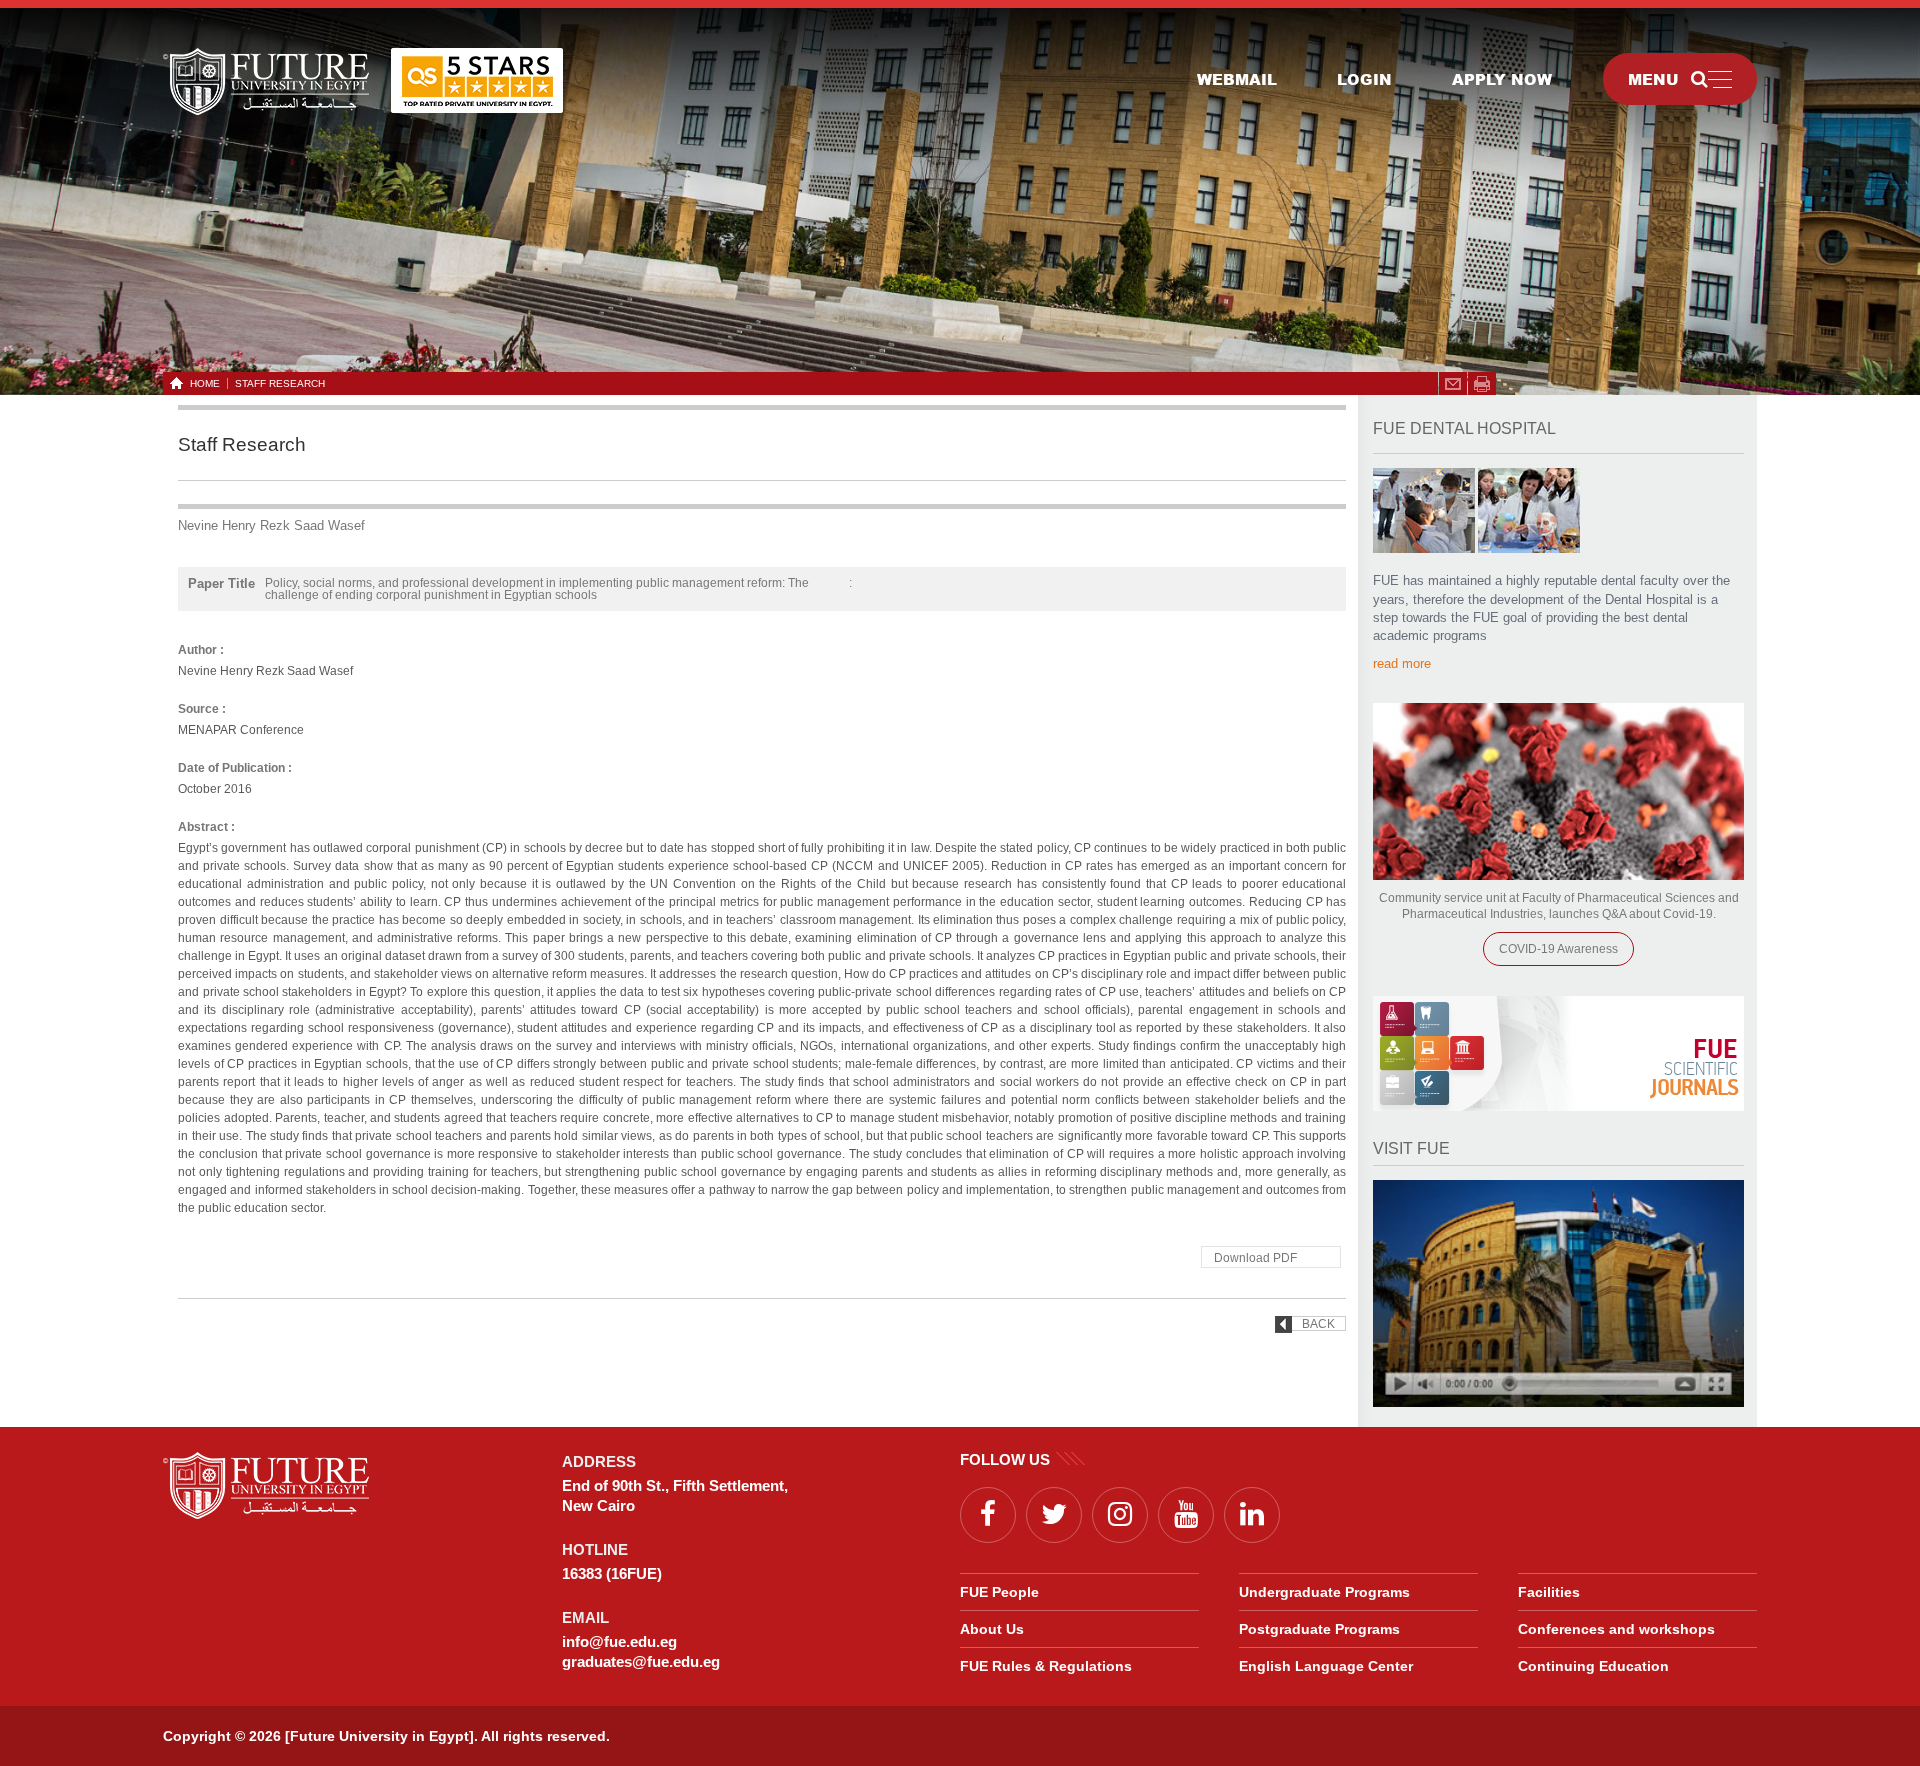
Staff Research (280, 383)
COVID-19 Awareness (1558, 949)
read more (1402, 663)
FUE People (999, 1592)
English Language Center (1326, 1666)
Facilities (1549, 1592)
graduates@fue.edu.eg (641, 1661)
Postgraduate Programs (1319, 1629)
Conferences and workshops (1616, 1629)
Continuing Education (1593, 1666)
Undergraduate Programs (1324, 1592)
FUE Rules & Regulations (1046, 1666)
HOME (205, 383)
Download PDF (1255, 1258)
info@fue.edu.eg (619, 1641)
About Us (992, 1629)
